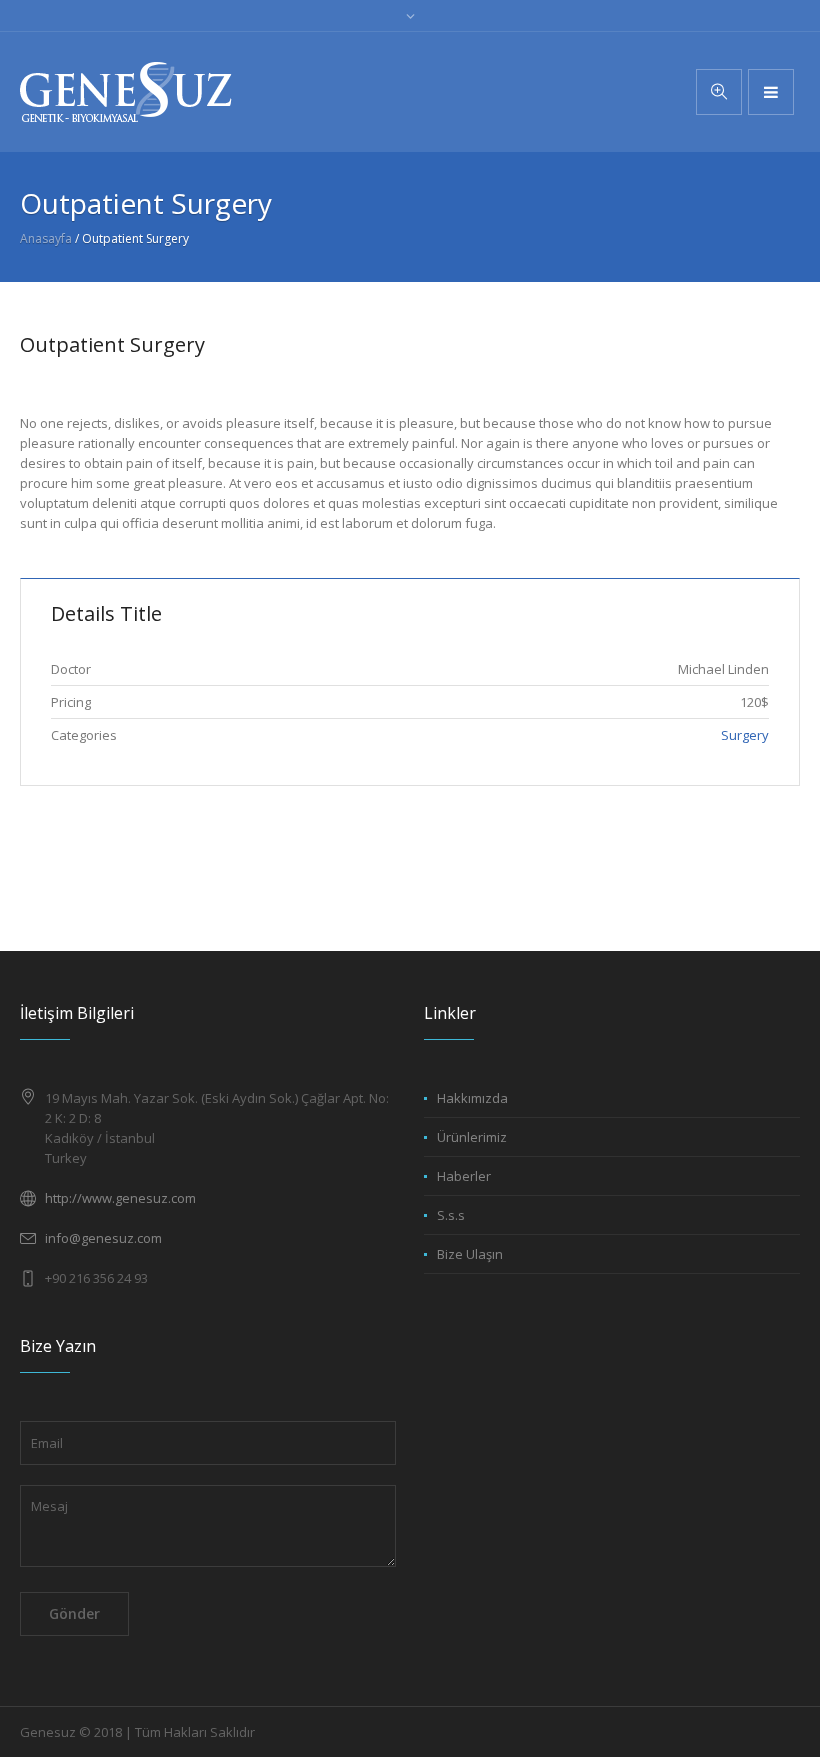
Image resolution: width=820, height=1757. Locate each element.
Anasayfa (46, 238)
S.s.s (451, 1215)
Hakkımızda (472, 1098)
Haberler (464, 1176)
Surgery (745, 735)
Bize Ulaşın (470, 1254)
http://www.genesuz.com (120, 1198)
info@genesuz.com (103, 1238)
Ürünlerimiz (472, 1137)
